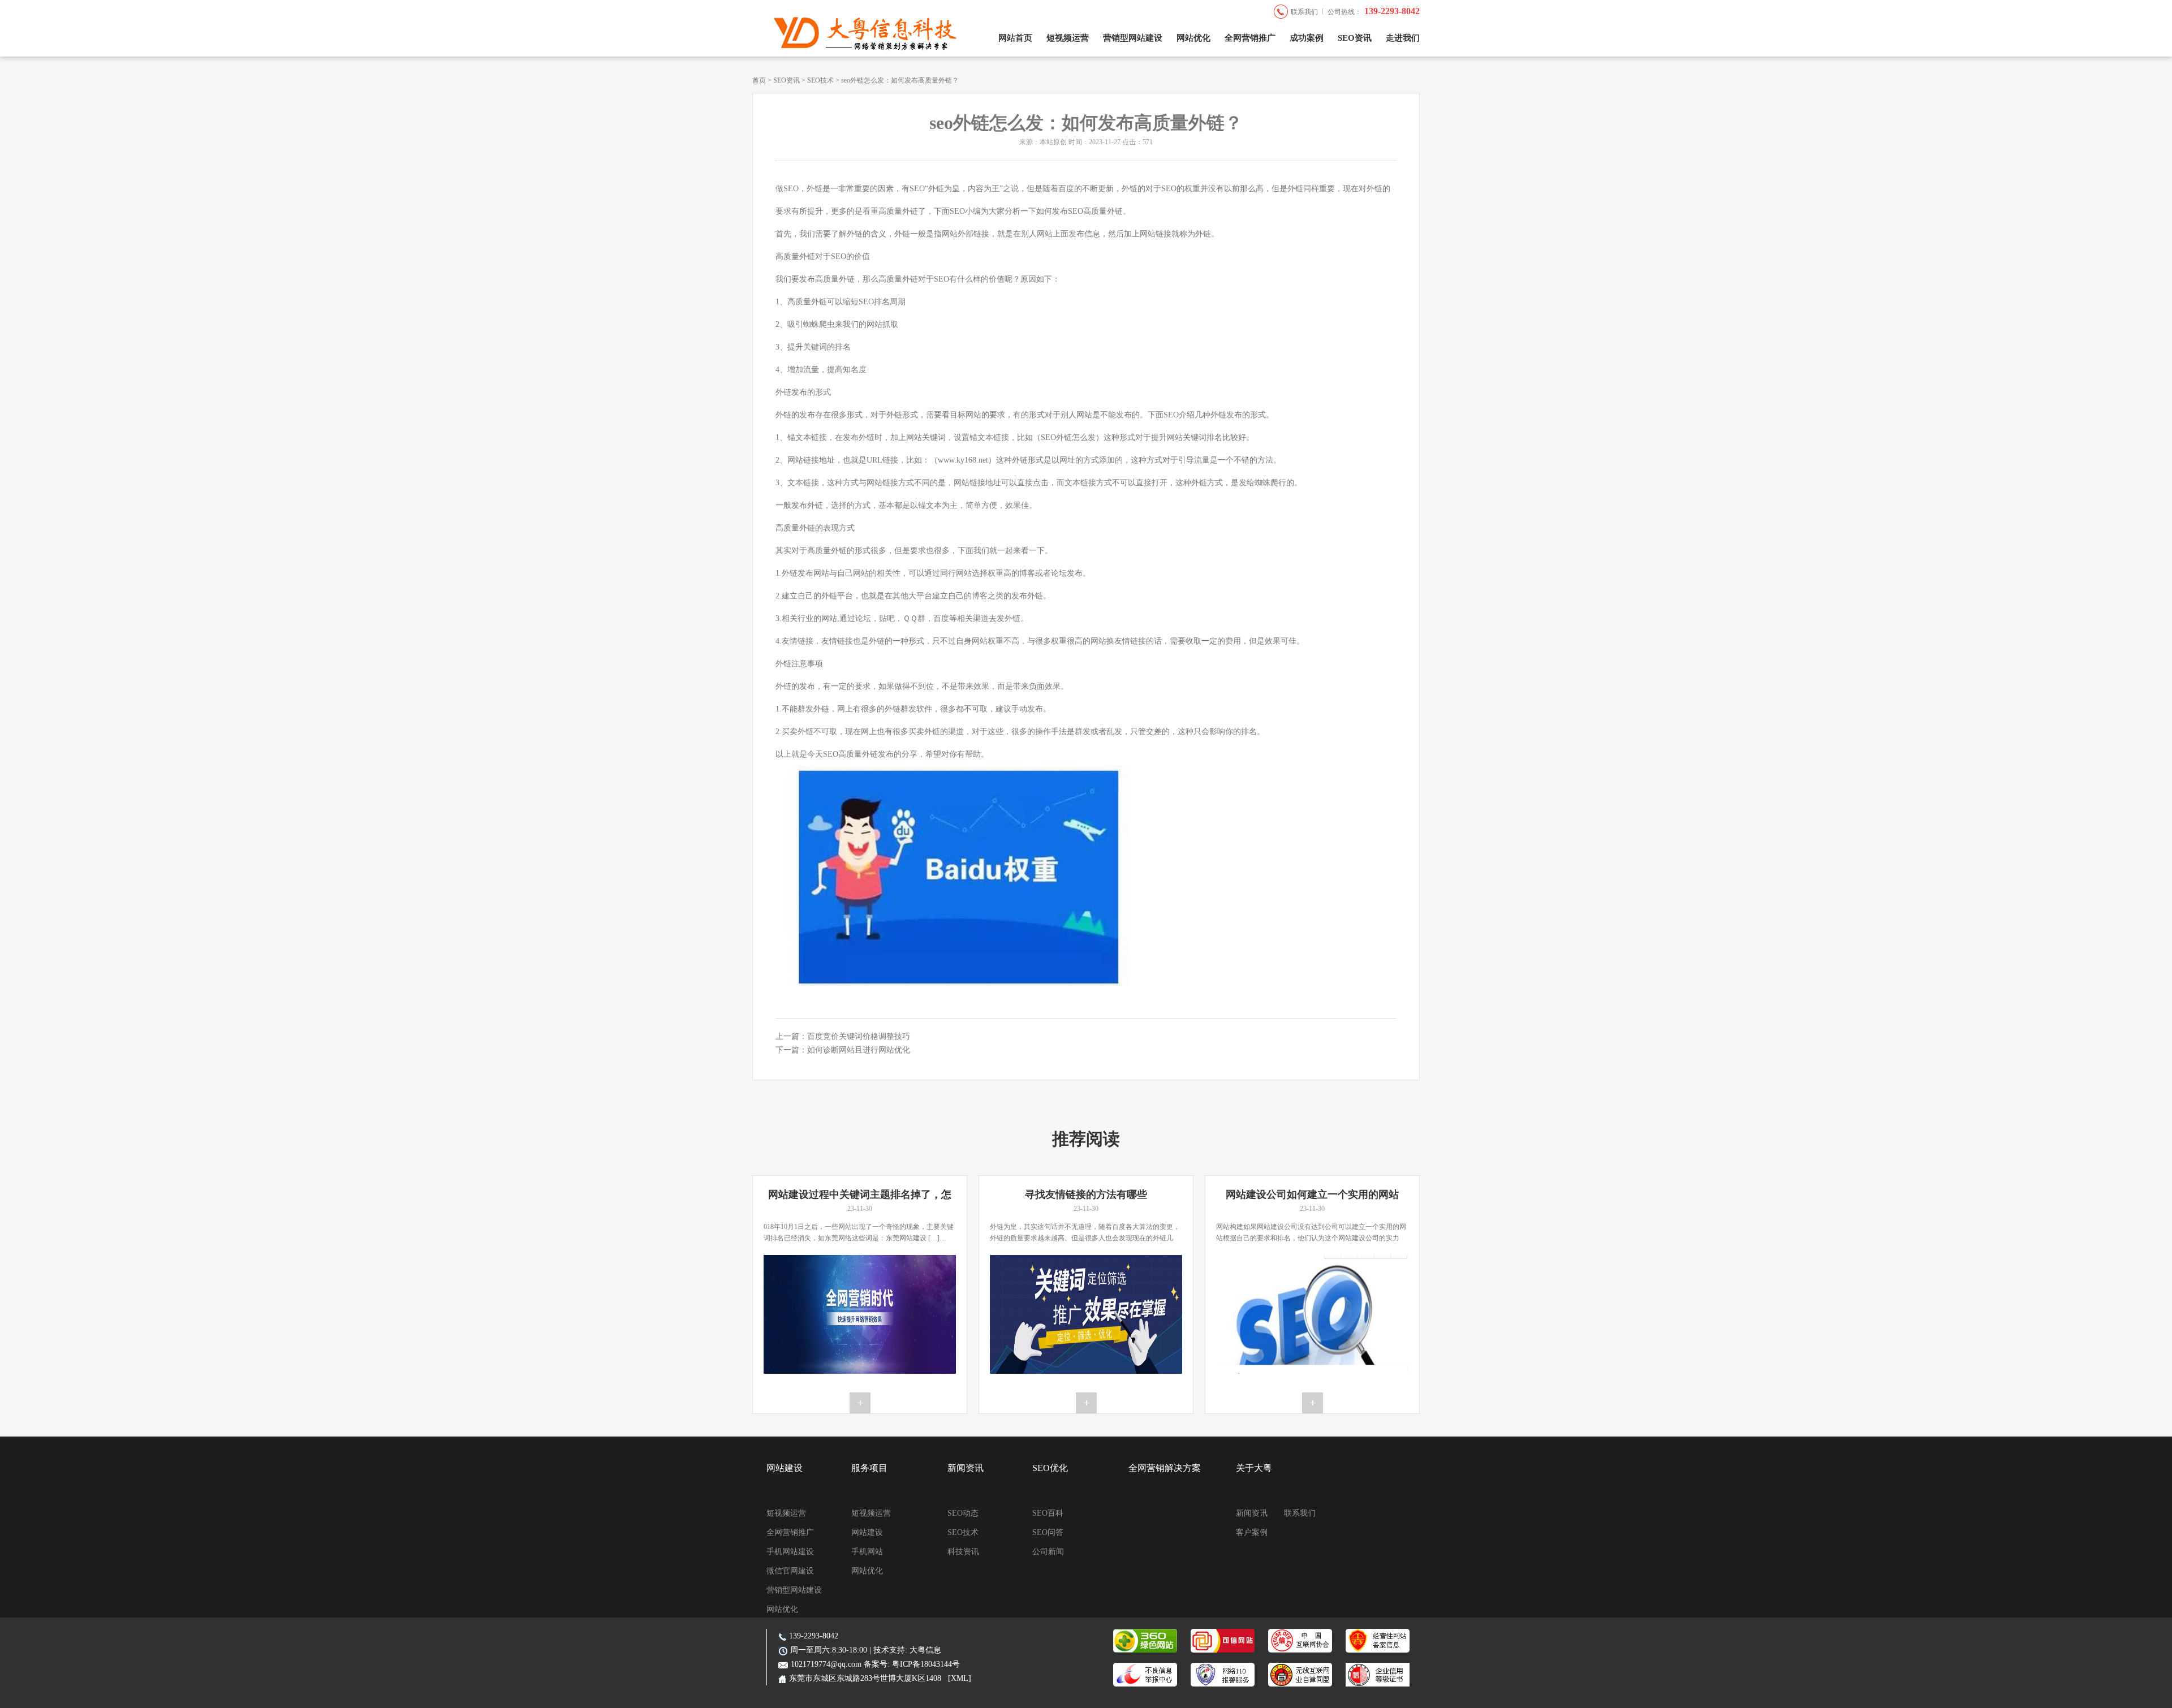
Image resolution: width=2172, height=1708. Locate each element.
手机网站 (867, 1552)
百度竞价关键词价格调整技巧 (859, 1036)
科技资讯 (963, 1552)
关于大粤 (1254, 1468)
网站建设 (785, 1468)
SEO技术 (820, 80)
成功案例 (1307, 38)
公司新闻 (1048, 1552)
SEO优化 (1050, 1468)
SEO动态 (963, 1513)
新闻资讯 (966, 1468)
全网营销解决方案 (1165, 1468)
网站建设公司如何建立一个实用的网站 (1312, 1194)
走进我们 (1403, 38)
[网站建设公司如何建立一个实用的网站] (1312, 1314)
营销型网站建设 (1133, 38)
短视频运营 (1068, 38)
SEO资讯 (1355, 38)
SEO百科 (1048, 1513)
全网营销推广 (1250, 38)
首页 (759, 80)
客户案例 (1252, 1532)
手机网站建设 (790, 1552)
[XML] (960, 1678)
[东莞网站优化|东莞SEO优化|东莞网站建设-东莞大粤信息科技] (857, 48)
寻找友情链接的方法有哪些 (1086, 1194)
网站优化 (1193, 38)
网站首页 (1015, 38)
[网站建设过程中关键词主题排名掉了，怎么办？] (860, 1314)
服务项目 (869, 1468)
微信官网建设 (790, 1571)
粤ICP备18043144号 (926, 1664)
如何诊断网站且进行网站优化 (859, 1050)
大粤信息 (925, 1650)
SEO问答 (1048, 1532)
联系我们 (1304, 12)
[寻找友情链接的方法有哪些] (1086, 1314)
